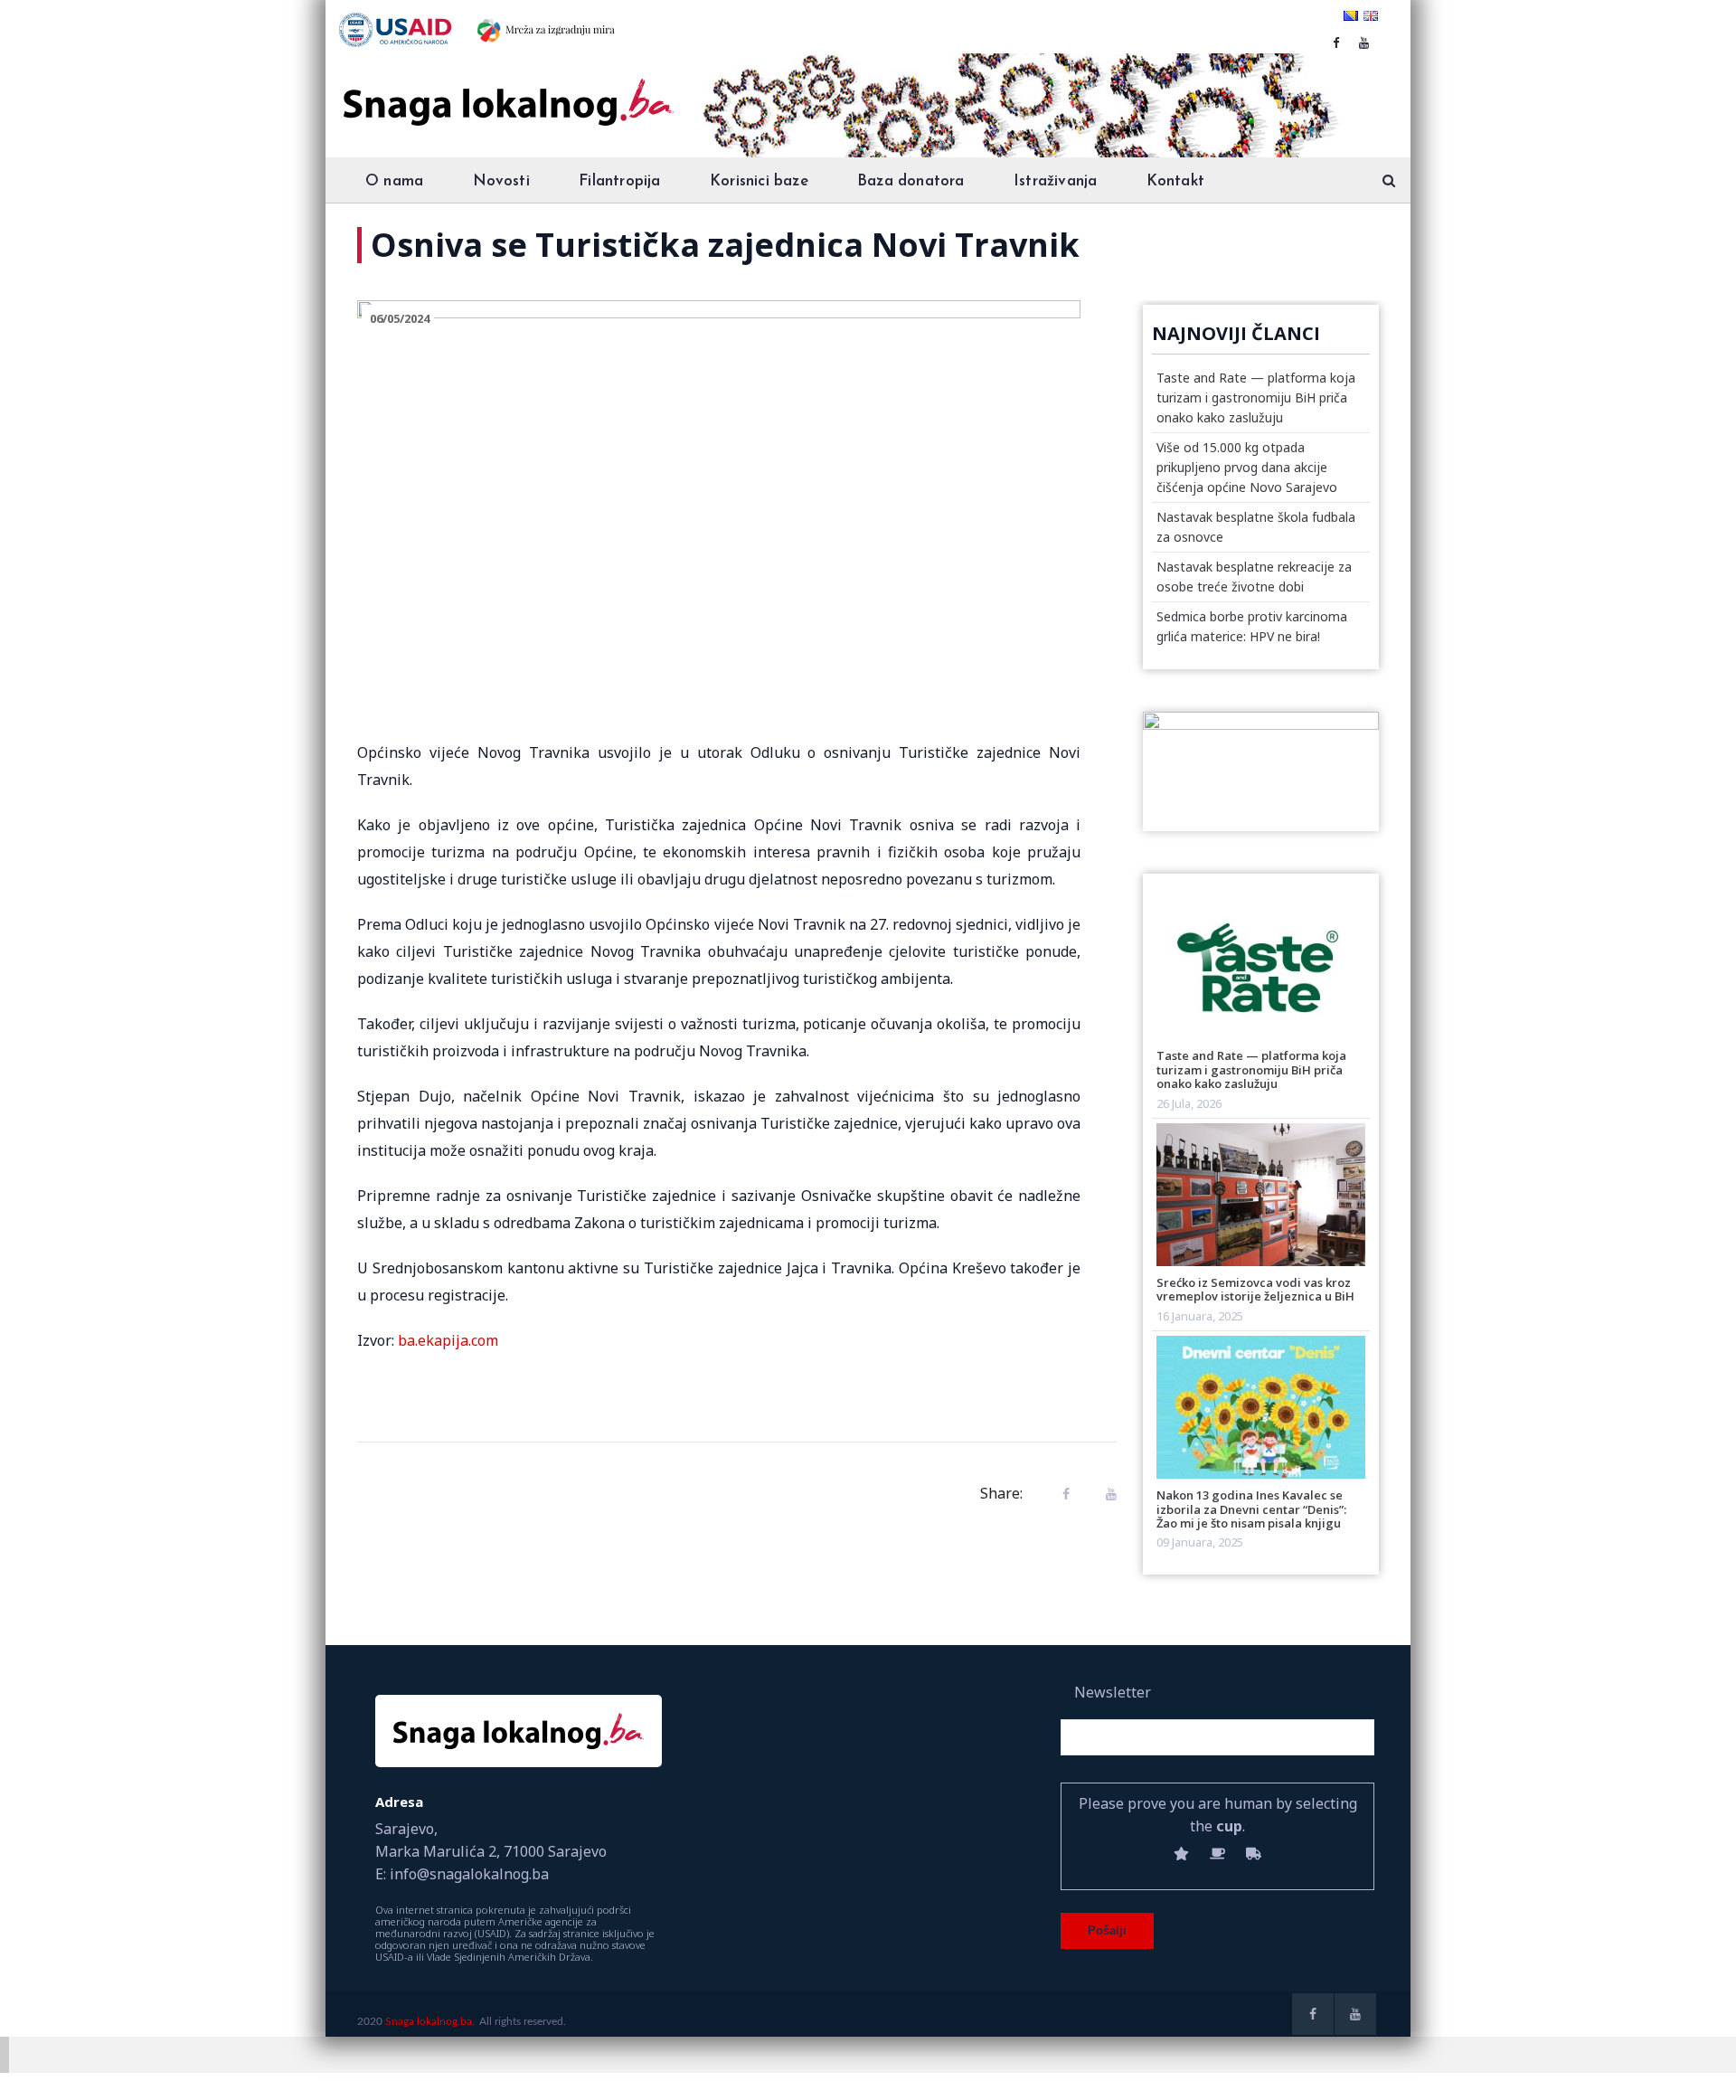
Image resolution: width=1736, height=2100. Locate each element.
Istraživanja (1055, 181)
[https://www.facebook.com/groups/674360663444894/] (1336, 43)
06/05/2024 (400, 318)
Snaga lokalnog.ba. (430, 2021)
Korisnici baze (759, 181)
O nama (394, 181)
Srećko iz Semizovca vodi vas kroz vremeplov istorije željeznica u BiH (1255, 1289)
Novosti (501, 181)
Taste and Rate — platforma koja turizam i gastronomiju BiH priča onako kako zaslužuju (1256, 397)
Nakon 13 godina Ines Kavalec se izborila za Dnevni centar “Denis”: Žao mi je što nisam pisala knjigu (1251, 1509)
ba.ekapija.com (448, 1340)
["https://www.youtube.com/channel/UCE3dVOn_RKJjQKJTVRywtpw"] (1364, 43)
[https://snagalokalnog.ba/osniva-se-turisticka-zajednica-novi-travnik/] (1107, 1494)
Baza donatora (911, 181)
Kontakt (1175, 181)
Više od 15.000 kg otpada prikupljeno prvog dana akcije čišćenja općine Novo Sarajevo (1247, 467)
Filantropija (619, 181)
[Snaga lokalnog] (506, 90)
